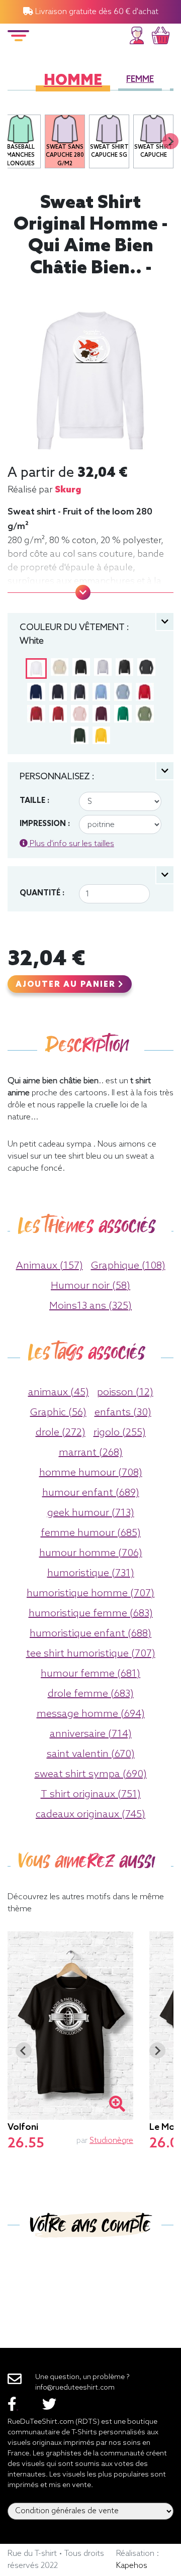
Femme (140, 80)
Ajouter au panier (67, 985)
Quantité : (42, 893)
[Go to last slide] (24, 2050)
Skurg (68, 490)
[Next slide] (170, 141)
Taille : (34, 801)
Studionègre (111, 2141)
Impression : (45, 824)
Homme (73, 81)
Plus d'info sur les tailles (71, 844)
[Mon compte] (137, 34)
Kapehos (132, 2566)
